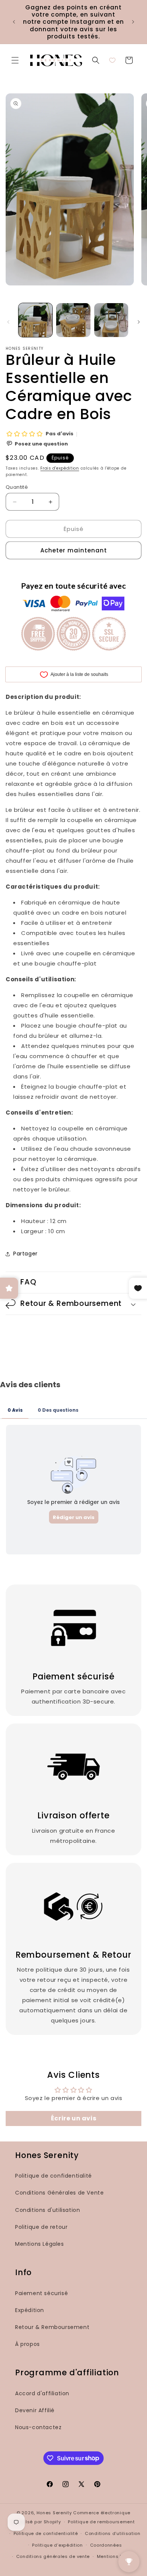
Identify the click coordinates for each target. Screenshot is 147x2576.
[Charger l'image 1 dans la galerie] (35, 320)
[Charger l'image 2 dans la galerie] (73, 320)
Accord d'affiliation (42, 2393)
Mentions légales (117, 2556)
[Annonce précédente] (14, 22)
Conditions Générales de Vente (59, 2193)
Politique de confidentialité (54, 2176)
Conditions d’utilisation (113, 2533)
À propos (28, 2344)
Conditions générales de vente (53, 2556)
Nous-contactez (38, 2427)
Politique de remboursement (101, 2522)
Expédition (30, 2310)
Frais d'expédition (60, 468)
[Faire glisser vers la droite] (139, 322)
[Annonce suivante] (133, 22)
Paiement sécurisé (41, 2293)
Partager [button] (25, 1254)
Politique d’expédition (57, 2545)
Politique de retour (41, 2227)
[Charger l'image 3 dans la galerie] (111, 320)
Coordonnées (106, 2545)
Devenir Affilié (35, 2410)
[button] (15, 60)
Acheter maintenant (74, 550)
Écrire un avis (73, 2118)
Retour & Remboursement (52, 2327)
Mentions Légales (40, 2244)
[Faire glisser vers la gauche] (8, 322)
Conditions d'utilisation (47, 2210)
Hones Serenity (54, 2513)
